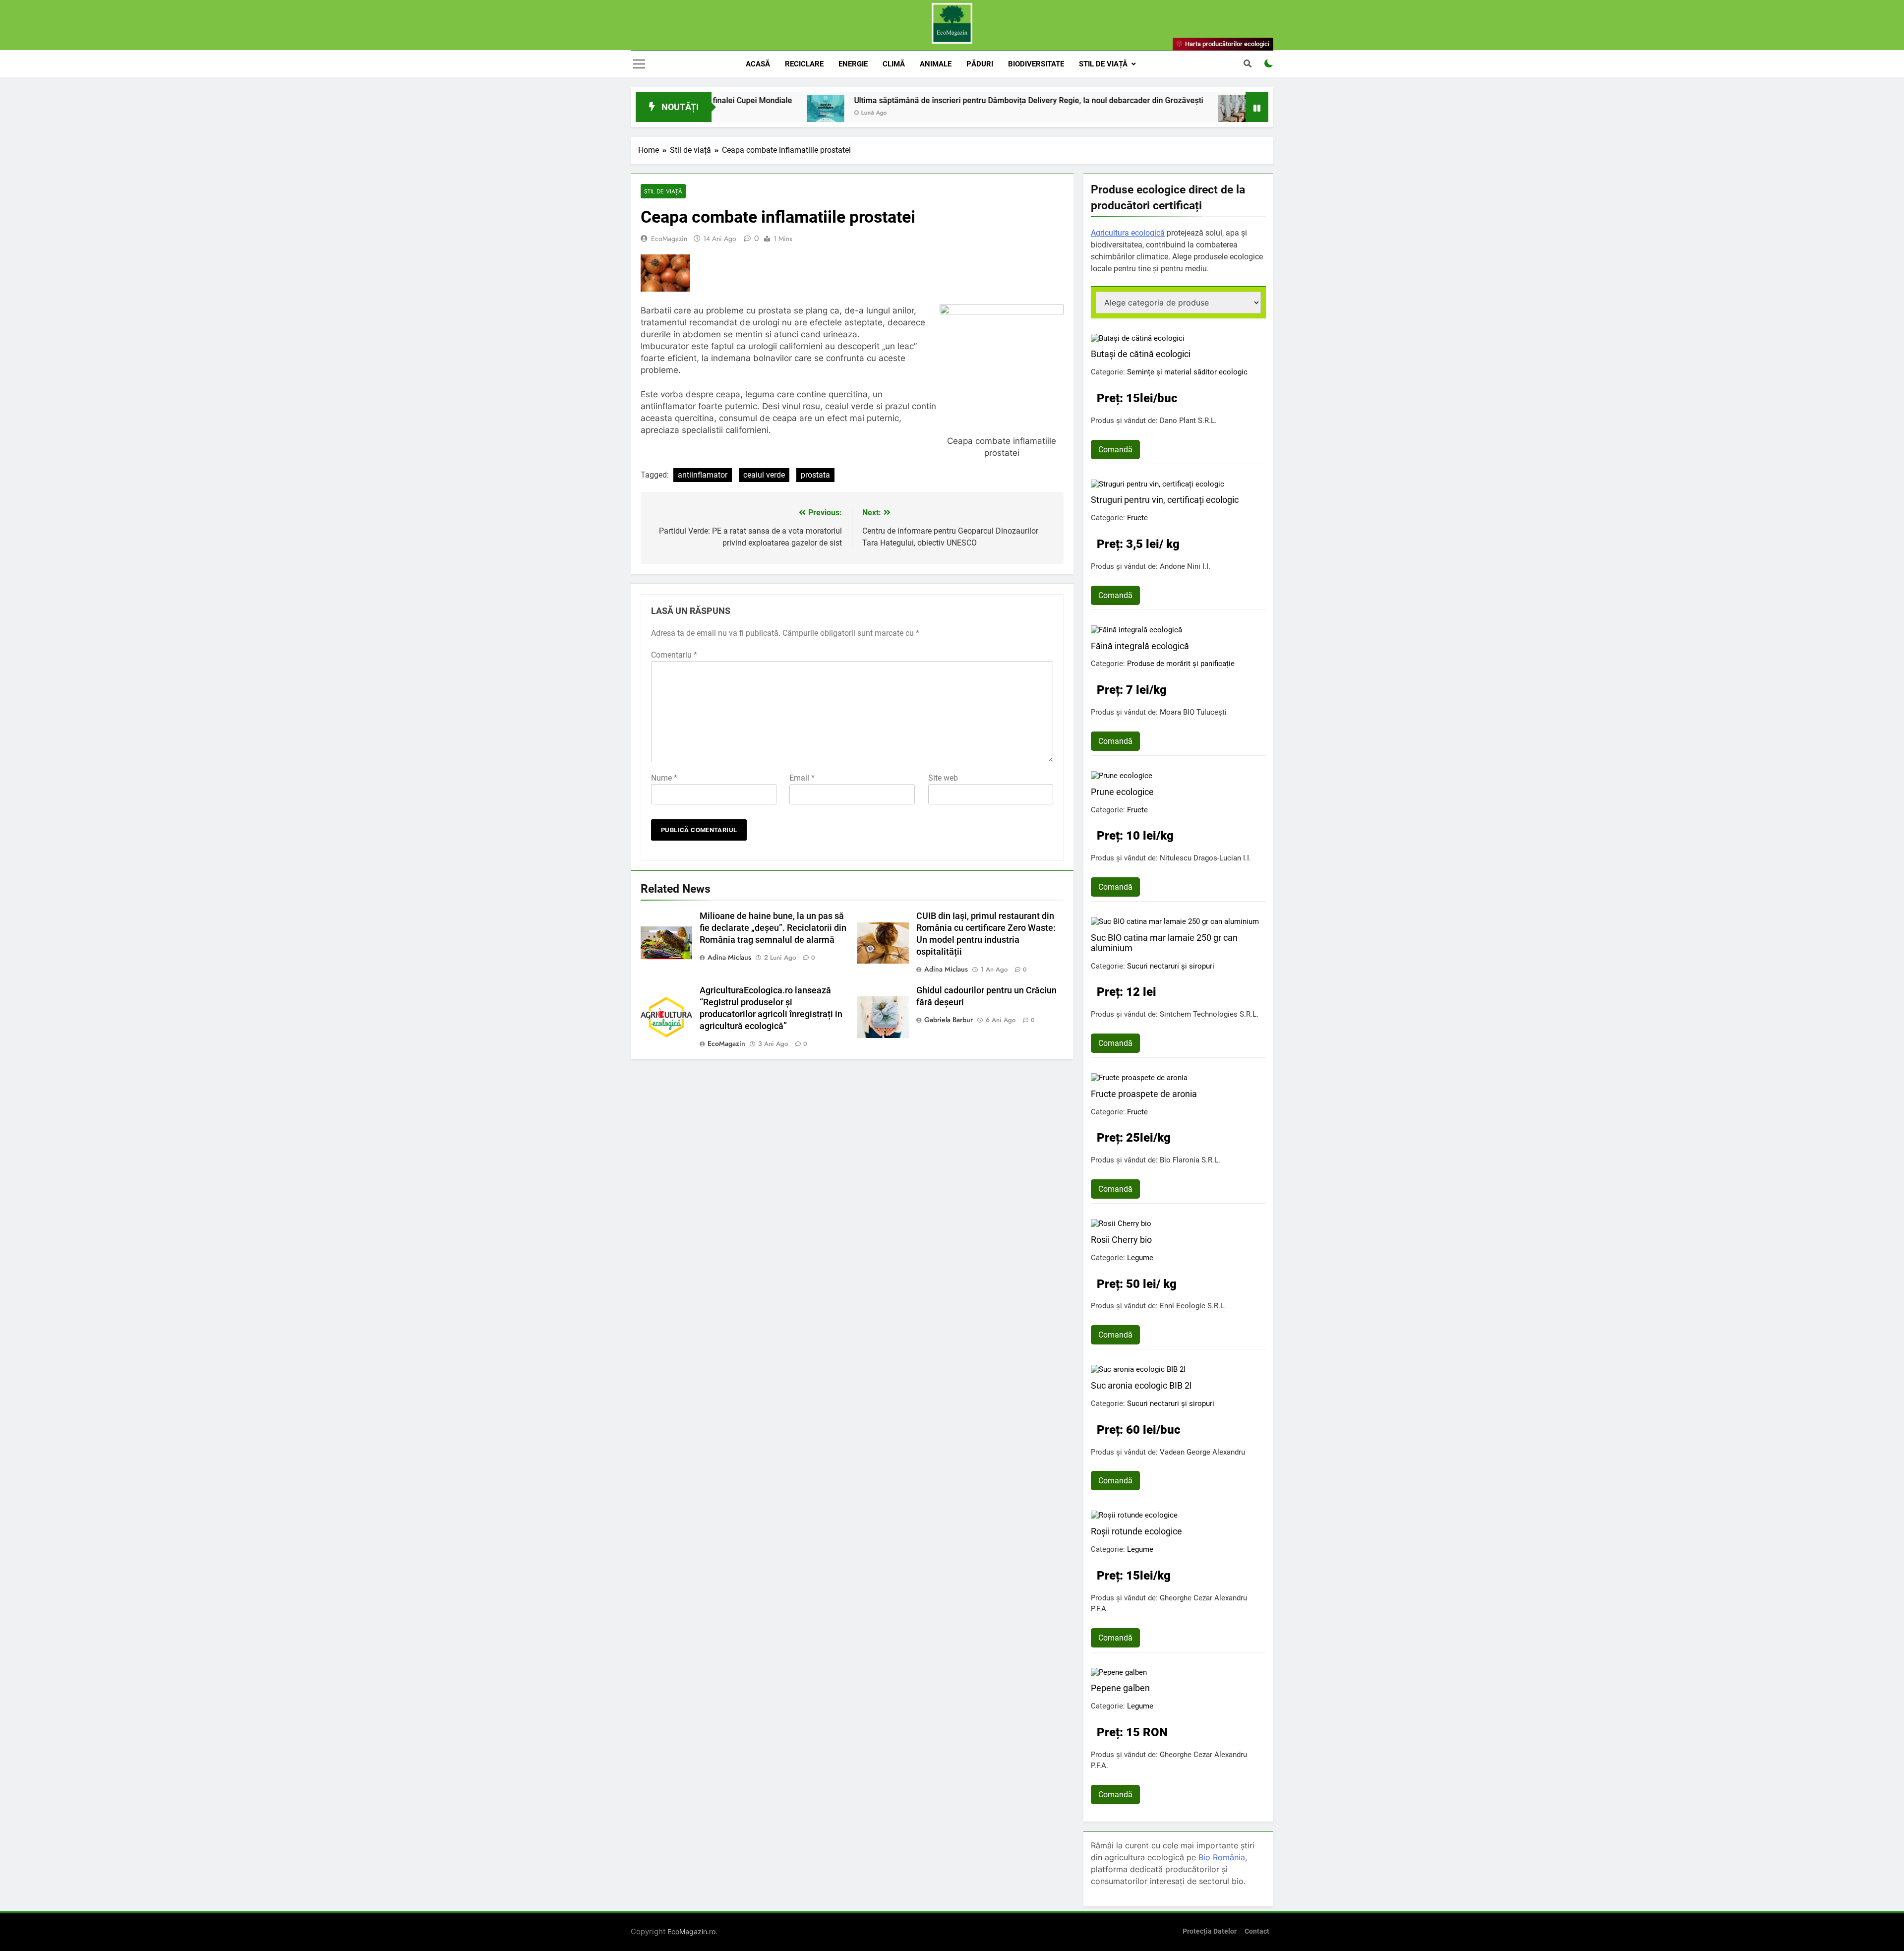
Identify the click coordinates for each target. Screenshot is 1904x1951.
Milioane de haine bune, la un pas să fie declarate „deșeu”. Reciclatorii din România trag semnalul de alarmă (773, 928)
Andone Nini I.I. (1185, 566)
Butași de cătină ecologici (1141, 354)
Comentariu (674, 655)
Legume (1140, 1258)
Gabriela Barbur (949, 1020)
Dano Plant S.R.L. (1188, 421)
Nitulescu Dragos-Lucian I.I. (1205, 858)
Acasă (758, 64)
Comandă (1115, 450)
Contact (1257, 1931)
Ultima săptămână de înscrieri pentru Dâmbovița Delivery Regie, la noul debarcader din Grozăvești (903, 100)
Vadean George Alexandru (1202, 1452)
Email (802, 778)
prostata (815, 475)
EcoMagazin (669, 239)
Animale (936, 64)
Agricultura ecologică (1128, 233)
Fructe (1137, 518)
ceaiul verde (764, 475)
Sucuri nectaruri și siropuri (1171, 966)
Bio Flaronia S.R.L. (1190, 1160)
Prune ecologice (1122, 792)
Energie (853, 64)
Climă (894, 64)
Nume (664, 778)
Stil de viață (1103, 64)
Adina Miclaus (729, 957)
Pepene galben (1120, 1688)
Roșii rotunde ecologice (1136, 1531)
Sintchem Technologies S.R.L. (1209, 1014)
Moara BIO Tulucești (1193, 712)
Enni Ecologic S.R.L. (1193, 1306)
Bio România (1222, 1857)
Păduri (980, 64)
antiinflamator (703, 475)
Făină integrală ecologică (1140, 646)
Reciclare (804, 64)
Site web (943, 778)
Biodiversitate (1036, 64)
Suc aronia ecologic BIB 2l (1141, 1385)
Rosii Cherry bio (1121, 1240)
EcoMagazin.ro (691, 1931)
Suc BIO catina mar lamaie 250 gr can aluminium (1164, 943)
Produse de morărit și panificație (1181, 664)
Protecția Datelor (1210, 1931)
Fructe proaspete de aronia (1144, 1094)
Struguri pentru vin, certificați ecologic (1165, 500)
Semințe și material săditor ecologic (1187, 372)
